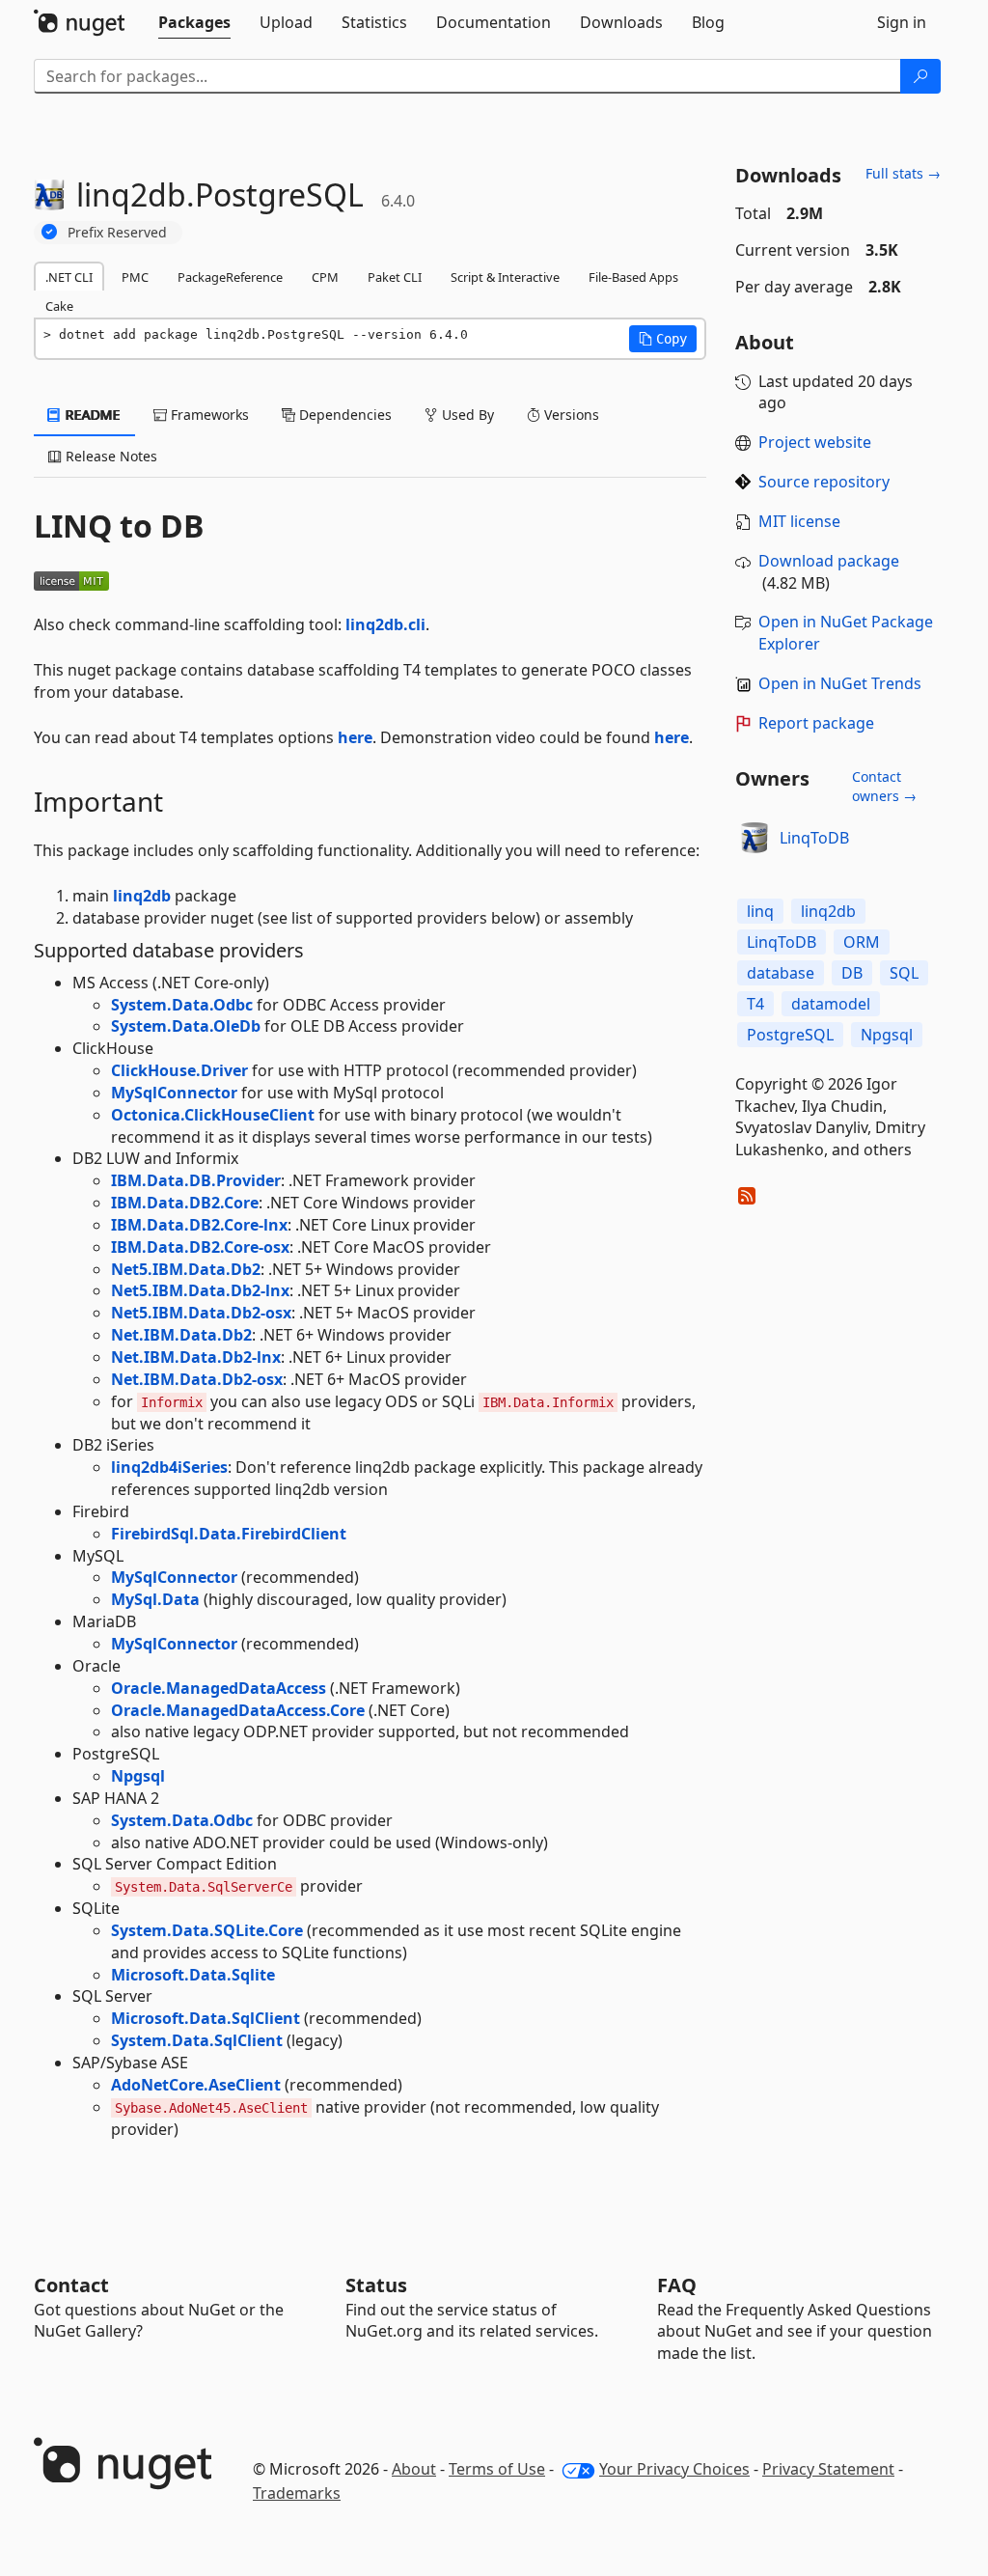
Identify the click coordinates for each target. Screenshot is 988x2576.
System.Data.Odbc (182, 1005)
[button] (663, 339)
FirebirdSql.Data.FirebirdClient (229, 1534)
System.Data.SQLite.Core (207, 1930)
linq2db (142, 896)
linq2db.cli (385, 624)
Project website (815, 442)
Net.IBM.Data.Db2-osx (197, 1379)
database (781, 973)
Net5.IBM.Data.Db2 (186, 1269)
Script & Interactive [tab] (505, 277)
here (355, 737)
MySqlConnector (174, 1093)
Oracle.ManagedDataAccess (219, 1688)
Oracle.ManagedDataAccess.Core (238, 1710)
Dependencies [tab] (343, 415)
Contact (71, 2285)
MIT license (799, 521)
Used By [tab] (466, 415)
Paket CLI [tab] (395, 277)
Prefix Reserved (117, 232)
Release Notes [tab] (110, 456)
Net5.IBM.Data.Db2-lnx (200, 1290)
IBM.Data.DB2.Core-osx (200, 1247)
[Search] (920, 76)
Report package (816, 723)
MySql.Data (155, 1599)
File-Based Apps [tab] (633, 277)
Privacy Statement (828, 2469)
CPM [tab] (325, 277)
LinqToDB (814, 838)
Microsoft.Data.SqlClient (206, 2018)
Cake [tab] (59, 306)
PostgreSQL (790, 1035)
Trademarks (297, 2493)
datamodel (831, 1004)
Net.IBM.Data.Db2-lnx (196, 1357)
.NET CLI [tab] (69, 277)
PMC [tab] (135, 277)
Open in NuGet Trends (840, 683)
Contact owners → (884, 786)
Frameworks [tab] (208, 415)
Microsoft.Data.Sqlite (193, 1975)
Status (376, 2285)
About (414, 2469)
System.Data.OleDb (186, 1026)
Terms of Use (497, 2469)
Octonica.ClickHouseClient (213, 1115)
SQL (904, 973)
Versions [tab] (570, 415)
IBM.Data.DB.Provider (196, 1180)
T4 (755, 1004)
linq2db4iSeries (169, 1467)
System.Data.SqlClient (197, 2040)
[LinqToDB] (755, 838)
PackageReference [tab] (230, 277)
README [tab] (91, 415)
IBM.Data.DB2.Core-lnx (199, 1225)
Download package (829, 561)
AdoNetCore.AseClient (196, 2085)
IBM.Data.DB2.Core (185, 1203)
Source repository (824, 482)
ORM (862, 942)
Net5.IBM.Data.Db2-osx (201, 1313)
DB (852, 973)
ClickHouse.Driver (179, 1070)
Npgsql (138, 1776)
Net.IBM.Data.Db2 (181, 1335)
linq (760, 911)
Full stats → (903, 173)
